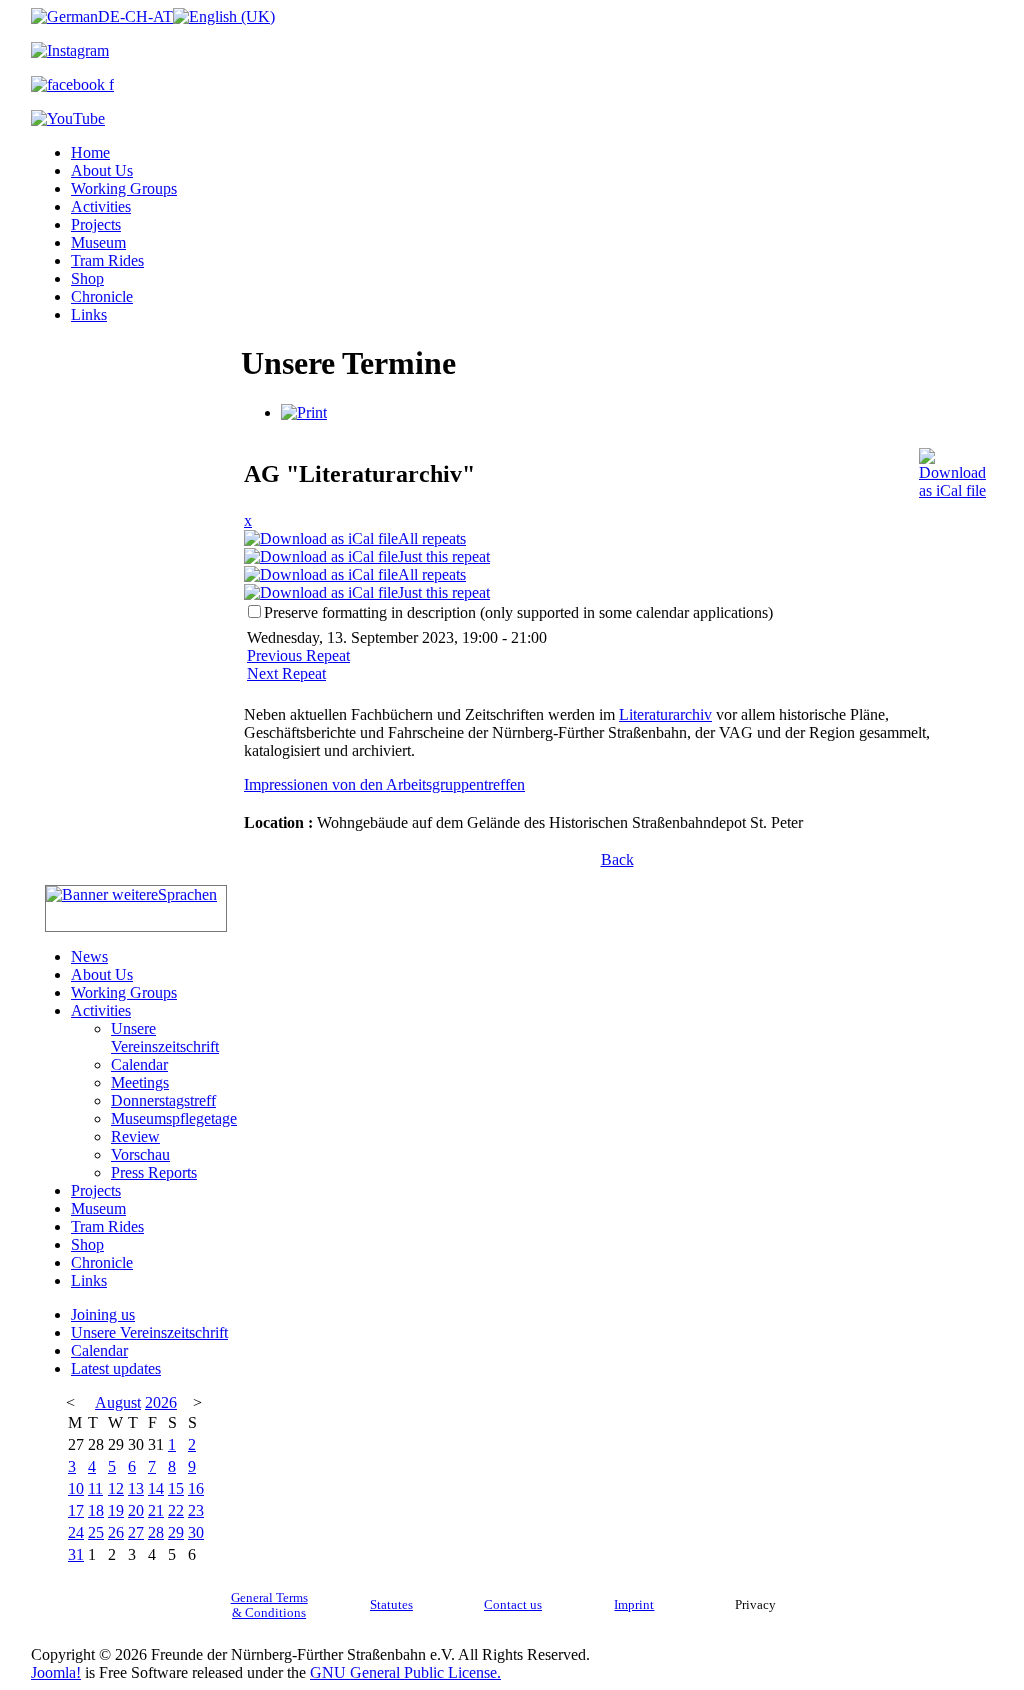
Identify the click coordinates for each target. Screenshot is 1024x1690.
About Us (102, 170)
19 (116, 1510)
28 (156, 1532)
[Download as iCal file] (952, 468)
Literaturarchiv (665, 714)
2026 (161, 1402)
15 (176, 1488)
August (118, 1402)
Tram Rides (107, 260)
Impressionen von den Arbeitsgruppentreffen (384, 784)
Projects (96, 224)
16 (196, 1488)
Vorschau (140, 1154)
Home (90, 152)
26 (116, 1532)
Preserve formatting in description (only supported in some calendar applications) (518, 612)
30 (196, 1532)
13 (136, 1488)
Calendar (139, 1064)
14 (156, 1488)
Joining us (103, 1314)
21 (156, 1510)
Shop (87, 278)
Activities (101, 206)
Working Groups (124, 188)
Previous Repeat (298, 655)
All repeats (432, 538)
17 (76, 1510)
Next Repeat (286, 673)
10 (76, 1488)
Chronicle (102, 296)
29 (176, 1532)
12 (116, 1488)
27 (136, 1532)
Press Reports (154, 1172)
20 (136, 1510)
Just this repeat (444, 556)
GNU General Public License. (405, 1672)
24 (76, 1532)
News (89, 956)
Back (617, 859)
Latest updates (116, 1368)
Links (89, 314)
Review (135, 1136)
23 (196, 1510)
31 (76, 1554)
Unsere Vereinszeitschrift (165, 1037)
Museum (98, 242)
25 (96, 1532)
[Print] (304, 412)
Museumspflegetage (174, 1118)
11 (95, 1488)
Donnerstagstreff (163, 1100)
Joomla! (56, 1672)
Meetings (140, 1082)
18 (96, 1510)
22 (176, 1510)
